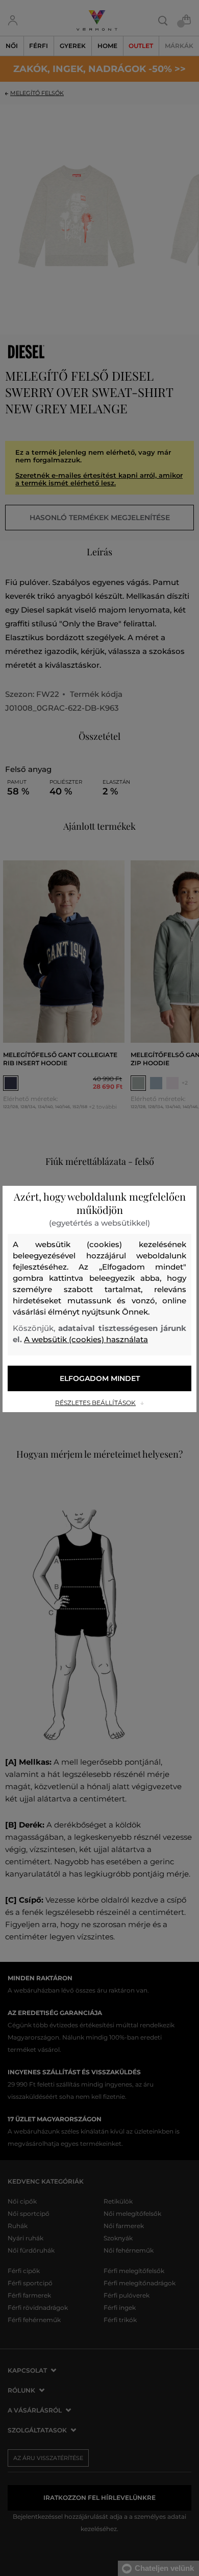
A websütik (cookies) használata (86, 1339)
